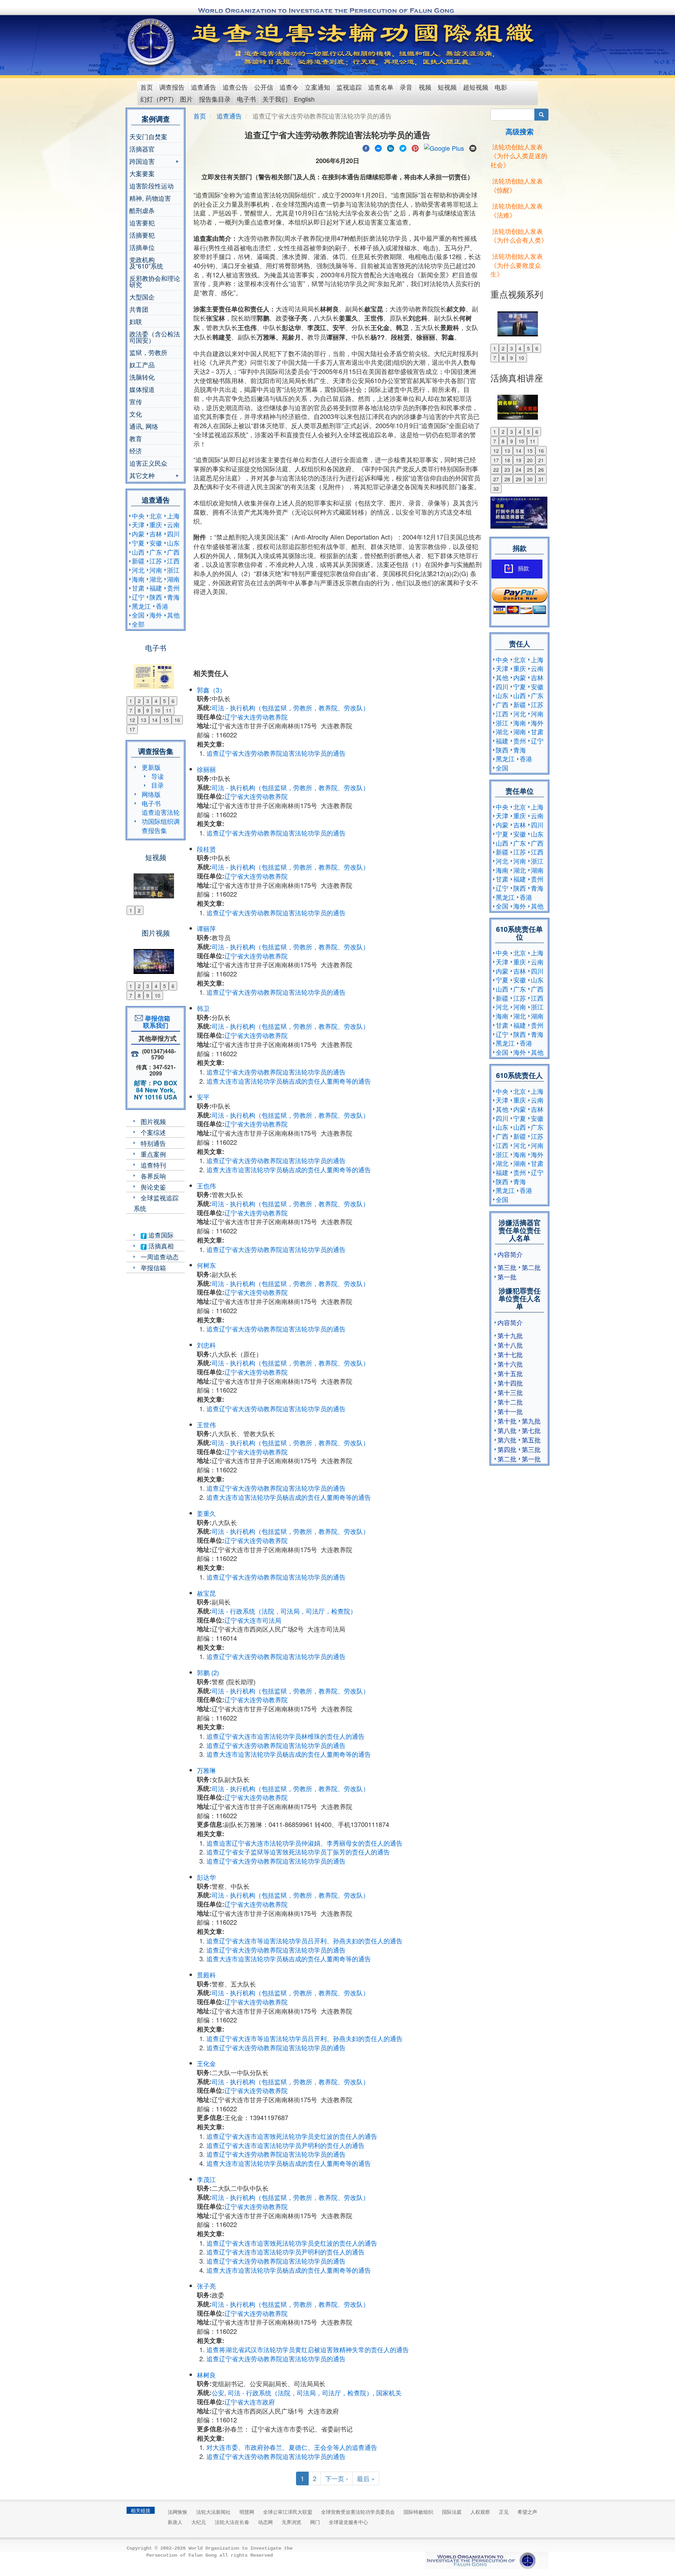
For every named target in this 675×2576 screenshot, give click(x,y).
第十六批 (510, 1364)
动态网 (265, 2522)
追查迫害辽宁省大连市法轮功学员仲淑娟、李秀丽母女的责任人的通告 (304, 1843)
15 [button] (166, 720)
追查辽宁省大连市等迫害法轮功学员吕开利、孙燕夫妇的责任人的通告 (304, 1941)
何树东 (206, 1265)
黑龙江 (141, 606)
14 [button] (155, 720)
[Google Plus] (444, 147)
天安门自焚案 (148, 136)
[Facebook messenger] (378, 147)
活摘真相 (160, 1246)
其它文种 (142, 476)
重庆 (156, 524)
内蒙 (138, 534)
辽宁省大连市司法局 (253, 1620)
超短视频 (476, 87)
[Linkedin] (391, 147)
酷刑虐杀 (142, 210)
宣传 (136, 401)
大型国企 (142, 297)
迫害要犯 (142, 222)
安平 (203, 1097)
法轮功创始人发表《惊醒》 (517, 185)
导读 (157, 776)
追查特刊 (153, 1165)
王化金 (206, 2063)
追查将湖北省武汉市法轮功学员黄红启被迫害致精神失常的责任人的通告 (308, 2349)
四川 (173, 534)
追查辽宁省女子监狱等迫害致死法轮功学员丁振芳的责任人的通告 (298, 1852)
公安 (218, 2393)
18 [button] (507, 460)
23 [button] (507, 470)
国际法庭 (452, 2512)
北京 (156, 516)
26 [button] (541, 470)
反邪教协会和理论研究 (155, 281)
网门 (315, 2522)
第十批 (507, 1421)
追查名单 (381, 87)
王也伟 (206, 1186)
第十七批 (510, 1354)
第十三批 (510, 1392)
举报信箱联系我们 (156, 1022)
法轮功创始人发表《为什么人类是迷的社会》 (519, 156)
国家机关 (389, 2393)
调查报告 (172, 87)
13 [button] (143, 720)
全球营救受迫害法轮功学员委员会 (358, 2512)
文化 (136, 414)
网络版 (151, 794)
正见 (504, 2512)
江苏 (156, 561)
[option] (156, 672)
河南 (156, 570)
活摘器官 (142, 149)
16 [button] (177, 720)
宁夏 (138, 543)
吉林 (156, 534)
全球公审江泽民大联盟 (288, 2512)
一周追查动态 (160, 1257)
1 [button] (131, 701)
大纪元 (199, 2522)
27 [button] (496, 479)
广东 (156, 552)
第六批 (507, 1440)
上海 (173, 516)
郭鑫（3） (211, 690)
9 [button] (148, 710)
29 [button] (519, 479)
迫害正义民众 (148, 463)
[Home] (152, 42)
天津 (138, 524)
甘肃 (138, 588)
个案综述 (153, 1132)
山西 (138, 552)
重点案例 (153, 1154)
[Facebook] (366, 147)
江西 (173, 561)
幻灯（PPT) (157, 99)
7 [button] (131, 710)
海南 (138, 579)
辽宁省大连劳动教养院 (256, 717)
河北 (138, 570)
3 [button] (148, 701)
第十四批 (510, 1383)
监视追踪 (349, 87)
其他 (173, 615)
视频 (425, 87)
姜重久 (206, 1513)
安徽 (156, 543)
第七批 (531, 1430)
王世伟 (206, 1425)
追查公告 (235, 87)
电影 (501, 87)
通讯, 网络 (144, 426)
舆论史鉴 (153, 1187)
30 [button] (530, 479)
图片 (186, 99)
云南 (173, 524)
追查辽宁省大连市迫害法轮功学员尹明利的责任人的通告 (285, 2145)
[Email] (473, 147)
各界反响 (153, 1176)
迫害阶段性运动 (152, 186)
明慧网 (247, 2512)
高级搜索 (520, 131)
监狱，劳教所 (148, 352)
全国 (138, 615)
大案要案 (142, 173)
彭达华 (206, 1877)
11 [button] (169, 710)
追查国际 (160, 1235)
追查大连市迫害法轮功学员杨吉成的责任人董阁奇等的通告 (289, 1081)
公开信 (264, 87)
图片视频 (153, 1121)
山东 (173, 543)
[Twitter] (403, 147)
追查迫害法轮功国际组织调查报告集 (161, 821)
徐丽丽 (206, 769)
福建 (156, 588)
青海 (173, 597)
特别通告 (153, 1143)
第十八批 (510, 1345)
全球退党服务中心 (348, 2522)
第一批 (507, 1277)
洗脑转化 (142, 377)
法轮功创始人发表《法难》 (517, 210)
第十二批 (510, 1402)
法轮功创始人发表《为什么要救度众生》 (517, 265)
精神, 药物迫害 (150, 198)
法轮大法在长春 (232, 2522)
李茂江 (206, 2179)
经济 (136, 451)
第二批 (531, 1267)
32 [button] (496, 489)
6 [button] (173, 701)
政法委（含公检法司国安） (155, 337)
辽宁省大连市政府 (250, 2402)
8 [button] (139, 710)
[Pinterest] (415, 147)
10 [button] (157, 710)
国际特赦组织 (418, 2512)
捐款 (523, 569)
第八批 (507, 1430)
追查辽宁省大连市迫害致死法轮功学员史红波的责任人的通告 (292, 2136)
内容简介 (510, 1254)
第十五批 (510, 1373)
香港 (162, 606)
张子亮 (206, 2286)
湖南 (173, 579)
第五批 (531, 1440)
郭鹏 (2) (208, 1672)
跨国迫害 (142, 162)
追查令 (289, 87)
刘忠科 (206, 1345)
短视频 (447, 87)
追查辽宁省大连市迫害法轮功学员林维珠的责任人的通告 (285, 1736)
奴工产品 (142, 364)
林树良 (206, 2375)
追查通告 (204, 87)
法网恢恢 (178, 2512)
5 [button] (165, 701)
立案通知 (317, 87)
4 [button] (156, 701)
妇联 (136, 321)
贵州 (173, 588)
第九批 (531, 1421)
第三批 (507, 1267)
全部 (138, 624)
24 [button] (519, 470)
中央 (138, 516)
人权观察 (480, 2512)
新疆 (138, 561)
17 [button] (132, 729)
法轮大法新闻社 (213, 2512)
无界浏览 (291, 2522)
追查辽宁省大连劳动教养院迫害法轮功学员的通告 (276, 753)
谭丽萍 (206, 928)
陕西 (156, 597)
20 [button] (530, 460)
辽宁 (138, 597)
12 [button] (132, 720)
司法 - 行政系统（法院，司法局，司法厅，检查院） (284, 1611)
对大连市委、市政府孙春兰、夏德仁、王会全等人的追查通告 (292, 2447)
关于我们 (275, 99)
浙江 (173, 570)
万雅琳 (206, 1770)
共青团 (139, 309)
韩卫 (203, 1008)
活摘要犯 (142, 235)
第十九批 (510, 1335)
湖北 (156, 579)
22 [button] (496, 470)
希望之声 (527, 2512)
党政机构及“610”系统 (146, 263)
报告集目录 (215, 99)
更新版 (151, 767)
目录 (157, 785)
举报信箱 (153, 1267)
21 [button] (541, 460)
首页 (147, 87)
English (304, 99)
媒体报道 (142, 389)
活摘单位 (142, 247)
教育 (136, 438)
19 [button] (519, 460)
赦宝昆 (206, 1593)
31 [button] (541, 479)
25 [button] (530, 470)
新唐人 (175, 2522)
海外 (156, 615)
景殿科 (206, 1975)
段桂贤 (206, 849)
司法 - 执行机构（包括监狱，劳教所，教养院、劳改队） (290, 708)
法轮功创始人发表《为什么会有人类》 (519, 235)
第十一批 (510, 1411)
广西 (173, 552)
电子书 (246, 99)
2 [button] (139, 701)
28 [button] (507, 479)
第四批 (507, 1449)
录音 (406, 87)
